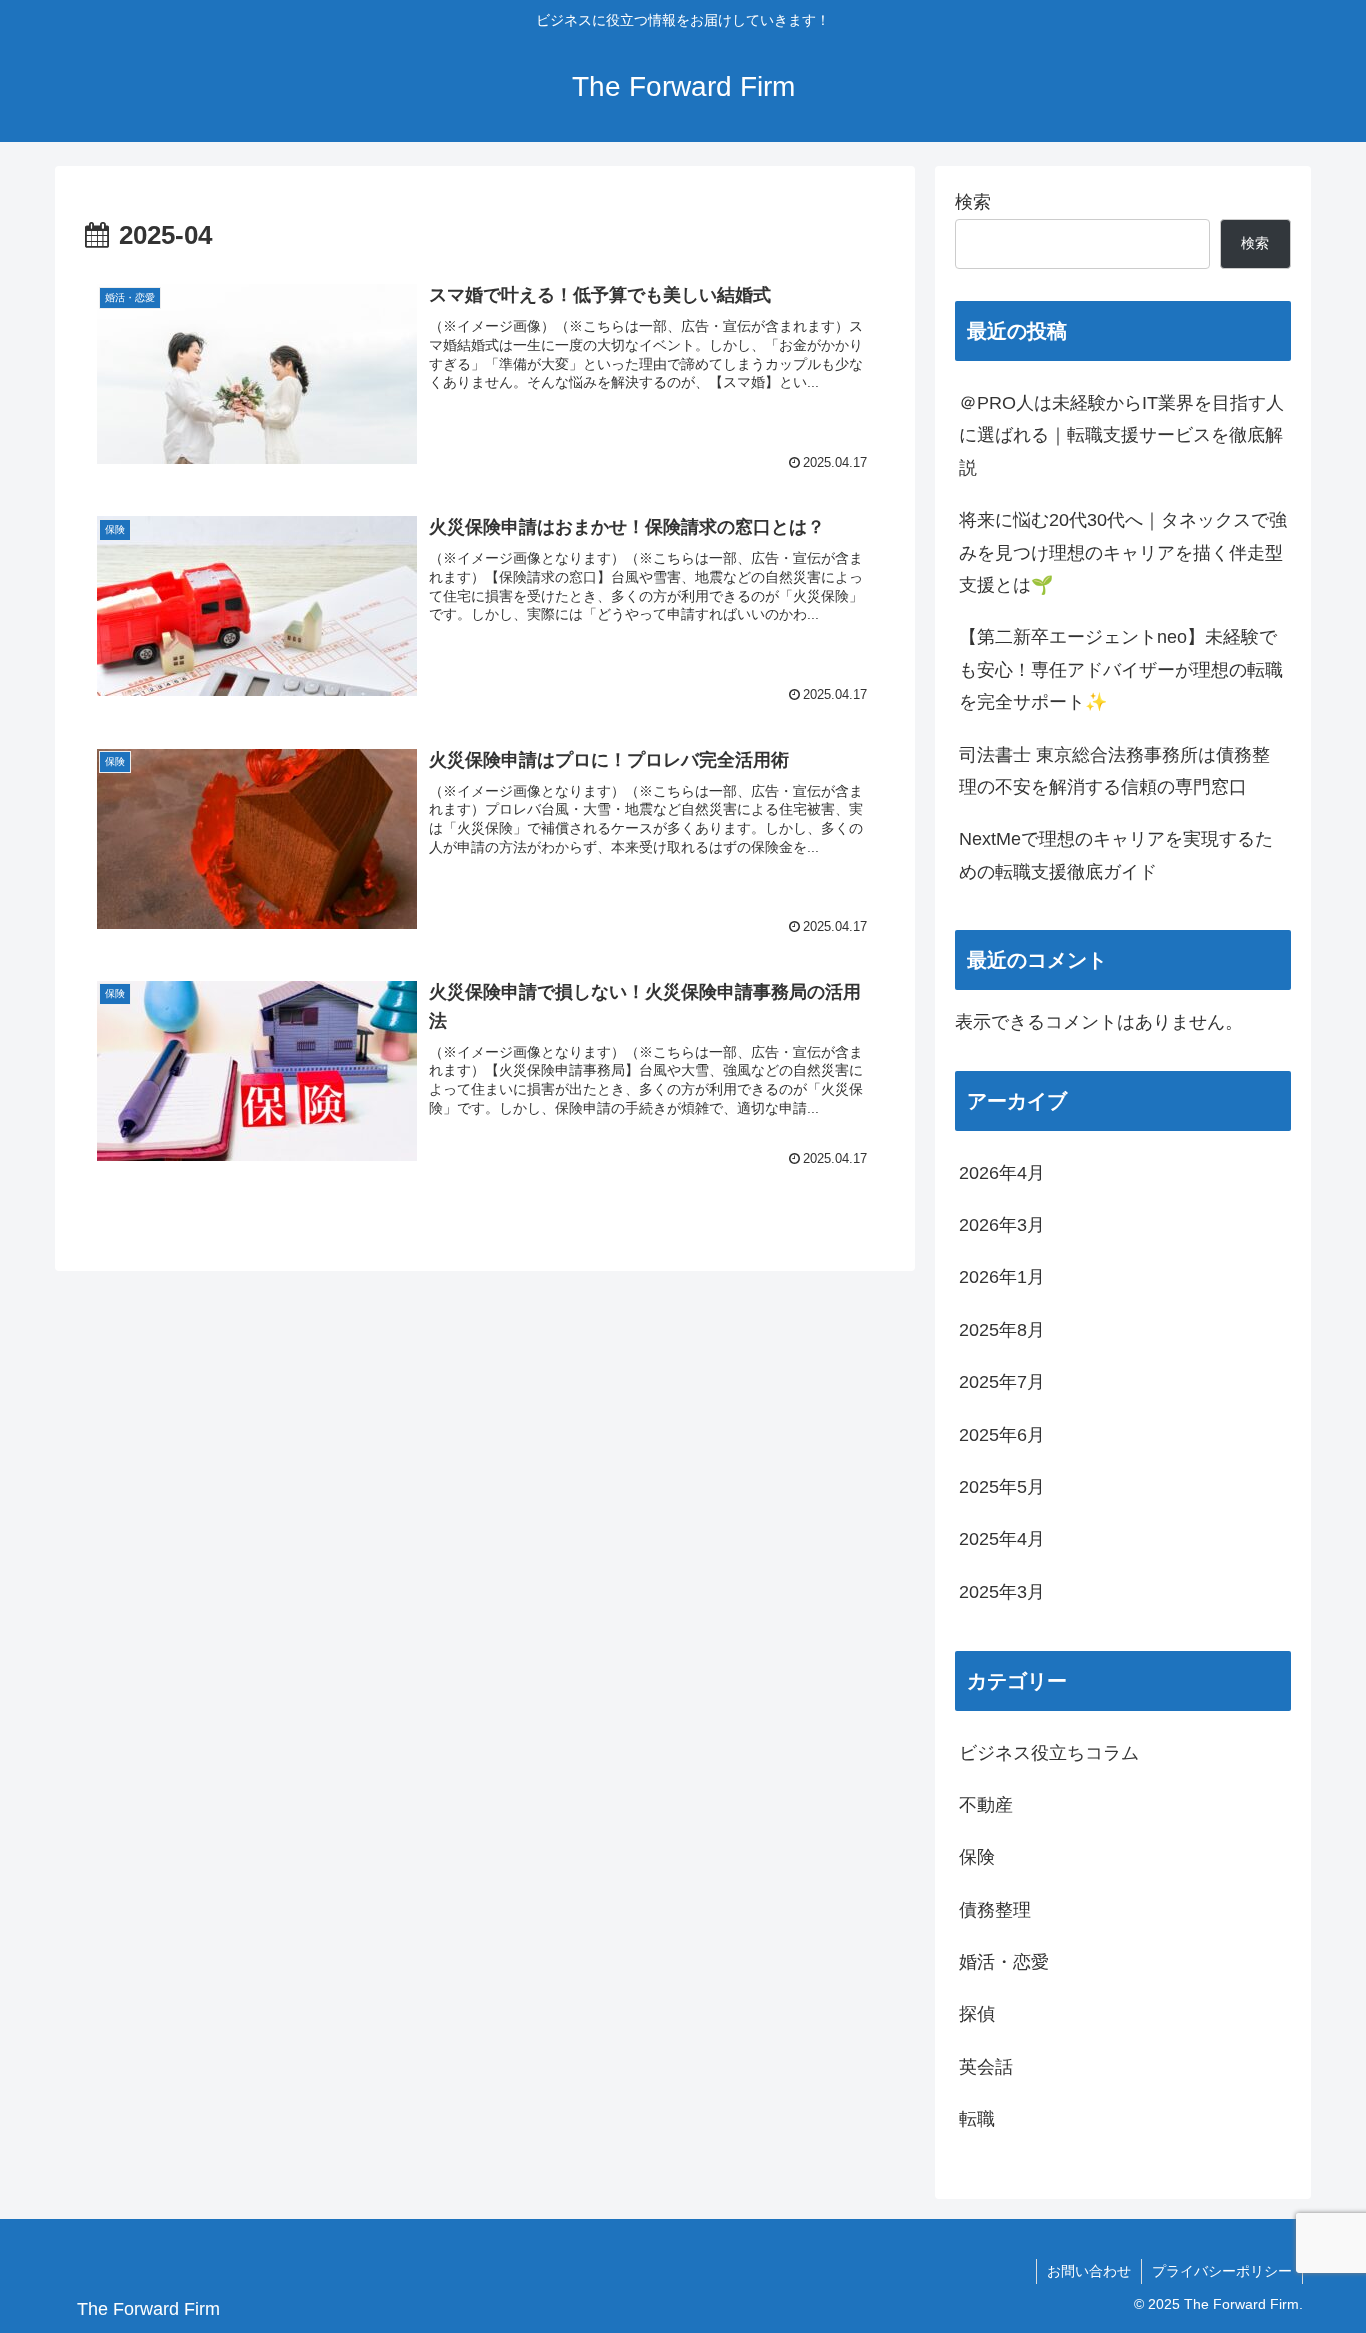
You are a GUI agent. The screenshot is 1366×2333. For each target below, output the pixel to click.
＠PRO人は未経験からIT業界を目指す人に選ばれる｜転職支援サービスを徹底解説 (1121, 435)
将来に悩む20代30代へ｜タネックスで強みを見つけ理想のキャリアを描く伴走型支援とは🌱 (1123, 552)
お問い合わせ (1089, 2271)
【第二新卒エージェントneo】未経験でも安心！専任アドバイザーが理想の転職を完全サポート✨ (1121, 669)
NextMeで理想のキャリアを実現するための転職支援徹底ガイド (1116, 855)
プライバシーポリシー (1222, 2271)
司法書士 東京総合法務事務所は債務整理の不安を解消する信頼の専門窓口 (1114, 771)
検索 (973, 202)
